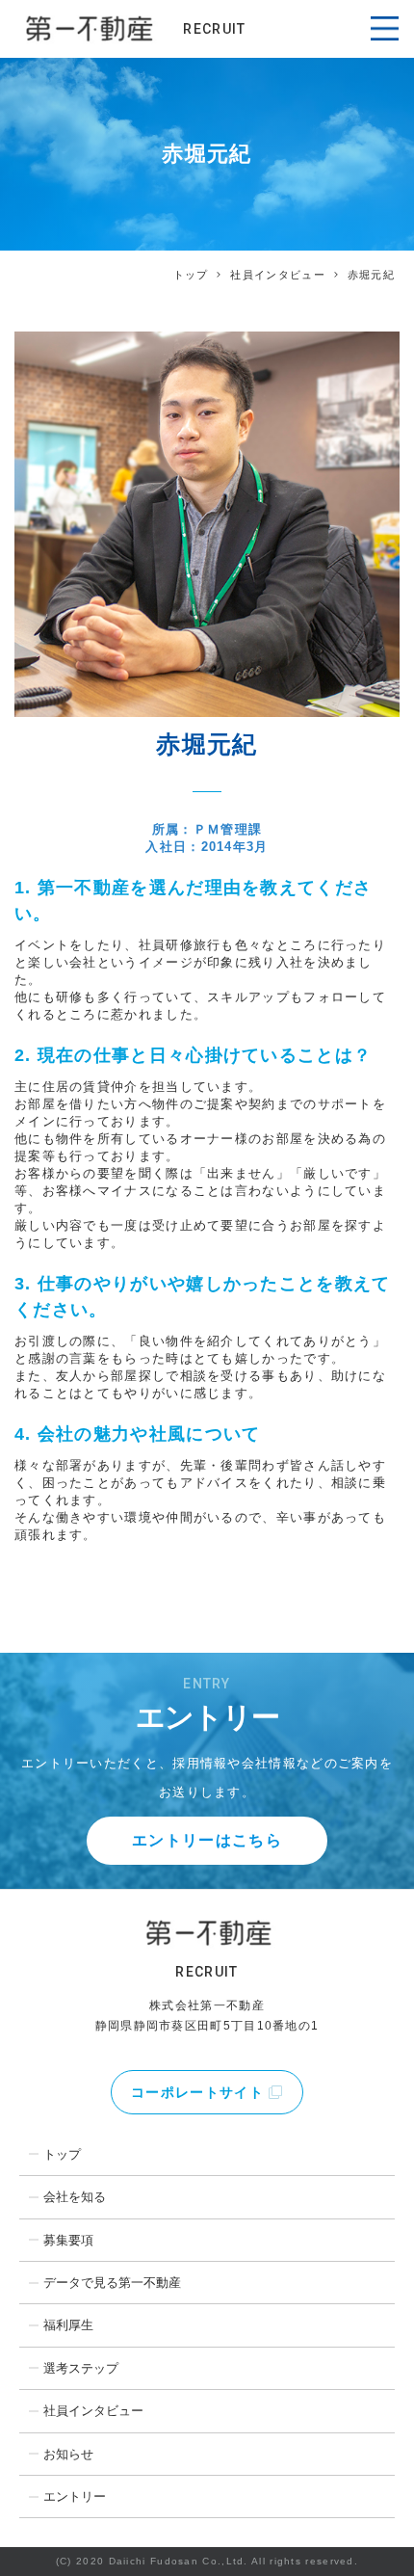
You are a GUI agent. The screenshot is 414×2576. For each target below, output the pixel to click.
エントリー (75, 2496)
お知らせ (68, 2454)
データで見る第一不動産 (112, 2283)
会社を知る (75, 2197)
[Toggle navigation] (384, 29)
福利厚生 (68, 2325)
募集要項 (68, 2240)
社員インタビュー (277, 275)
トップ (191, 275)
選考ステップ (81, 2368)
